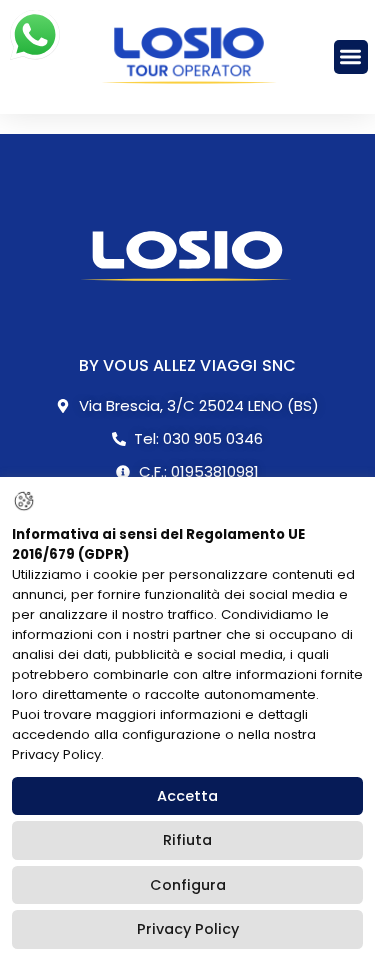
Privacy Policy (188, 929)
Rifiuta (187, 840)
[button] (351, 57)
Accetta (187, 796)
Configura (188, 885)
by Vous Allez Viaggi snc (188, 365)
